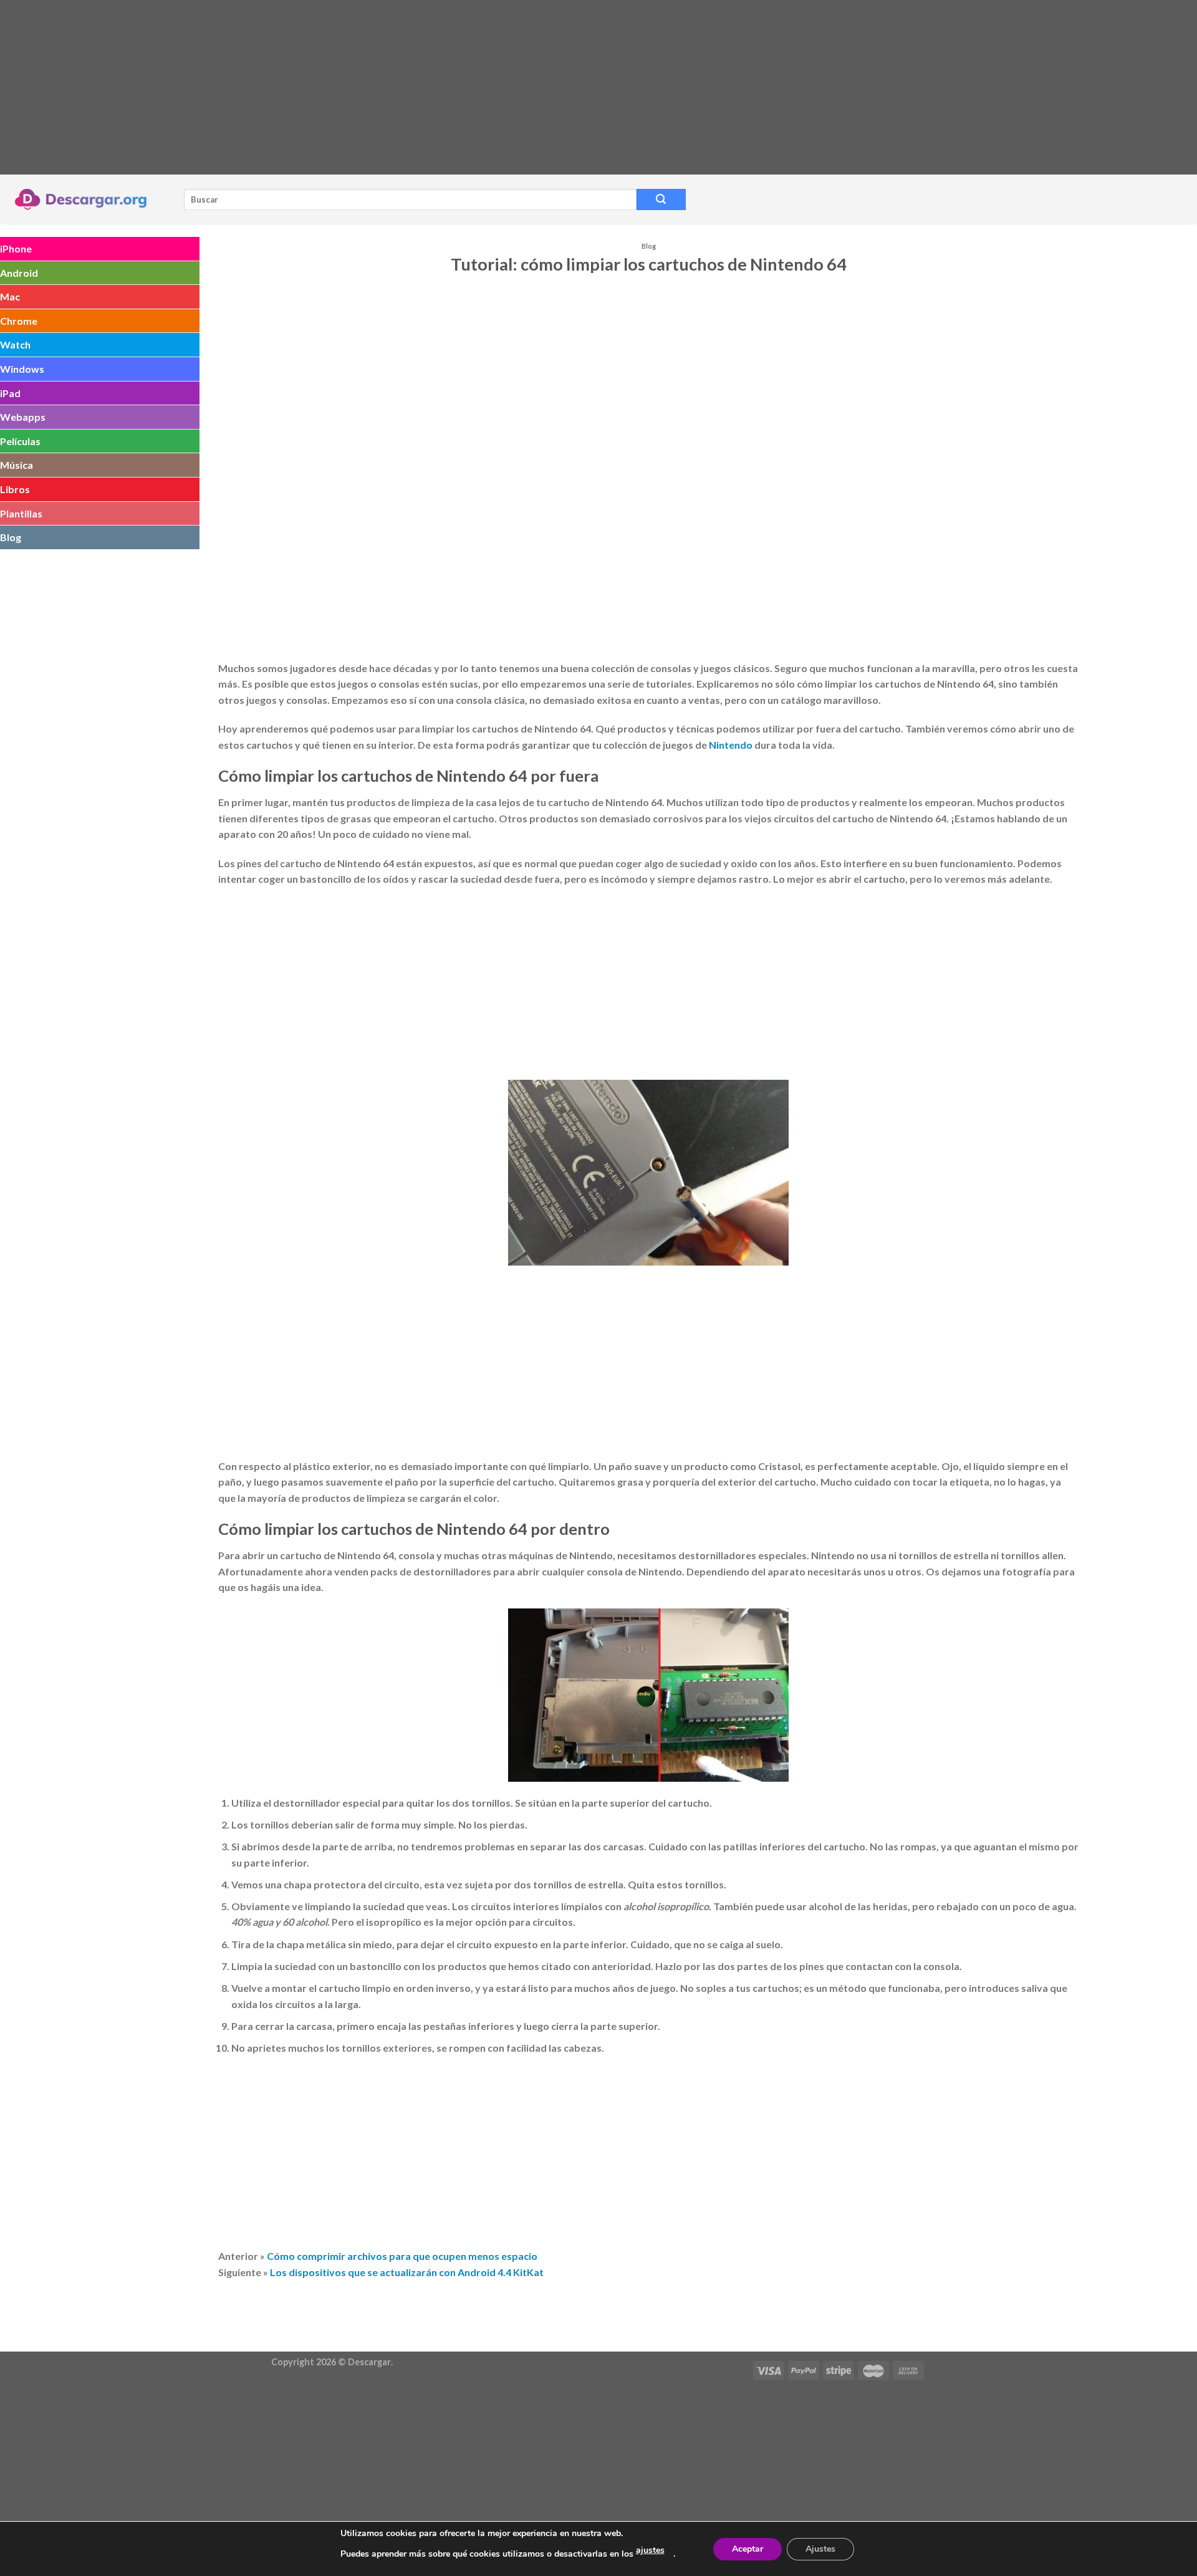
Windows (22, 369)
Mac (10, 296)
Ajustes (820, 2549)
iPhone (16, 248)
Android (19, 273)
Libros (15, 489)
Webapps (23, 417)
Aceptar (748, 2549)
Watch (15, 344)
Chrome (19, 321)
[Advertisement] (374, 87)
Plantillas (21, 513)
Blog (11, 537)
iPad (10, 393)
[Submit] (661, 199)
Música (17, 465)
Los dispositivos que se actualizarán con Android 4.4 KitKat (407, 2272)
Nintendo (731, 745)
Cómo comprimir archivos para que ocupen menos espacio (402, 2256)
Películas (20, 441)
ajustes (650, 2550)
